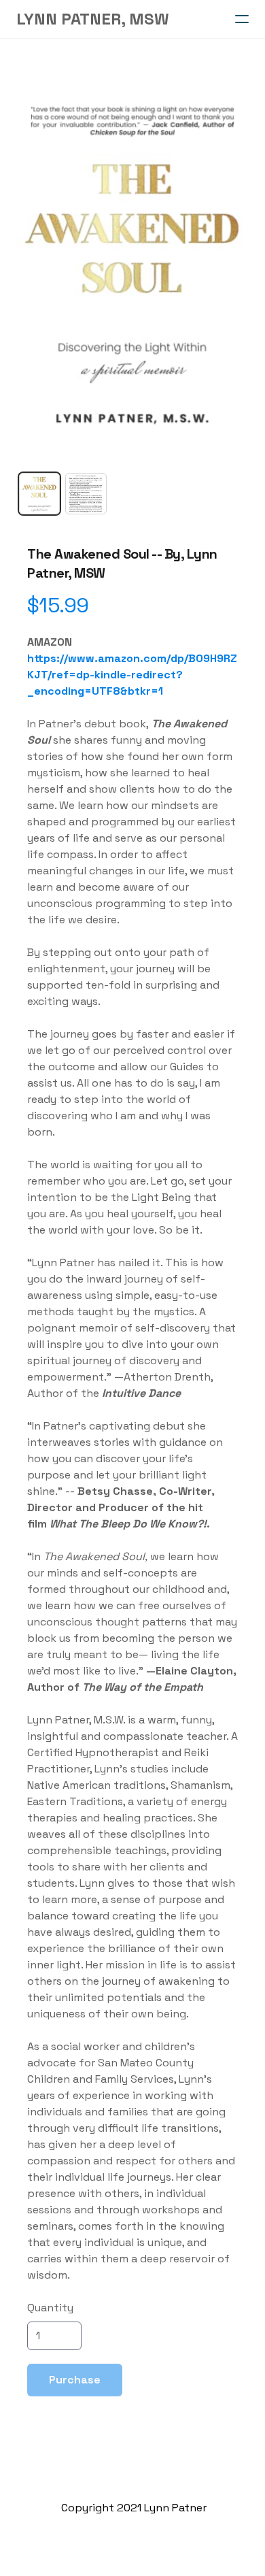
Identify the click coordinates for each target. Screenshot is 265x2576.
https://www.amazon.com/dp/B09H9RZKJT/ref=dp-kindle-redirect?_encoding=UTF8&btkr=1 (132, 675)
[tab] (39, 493)
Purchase (75, 2380)
